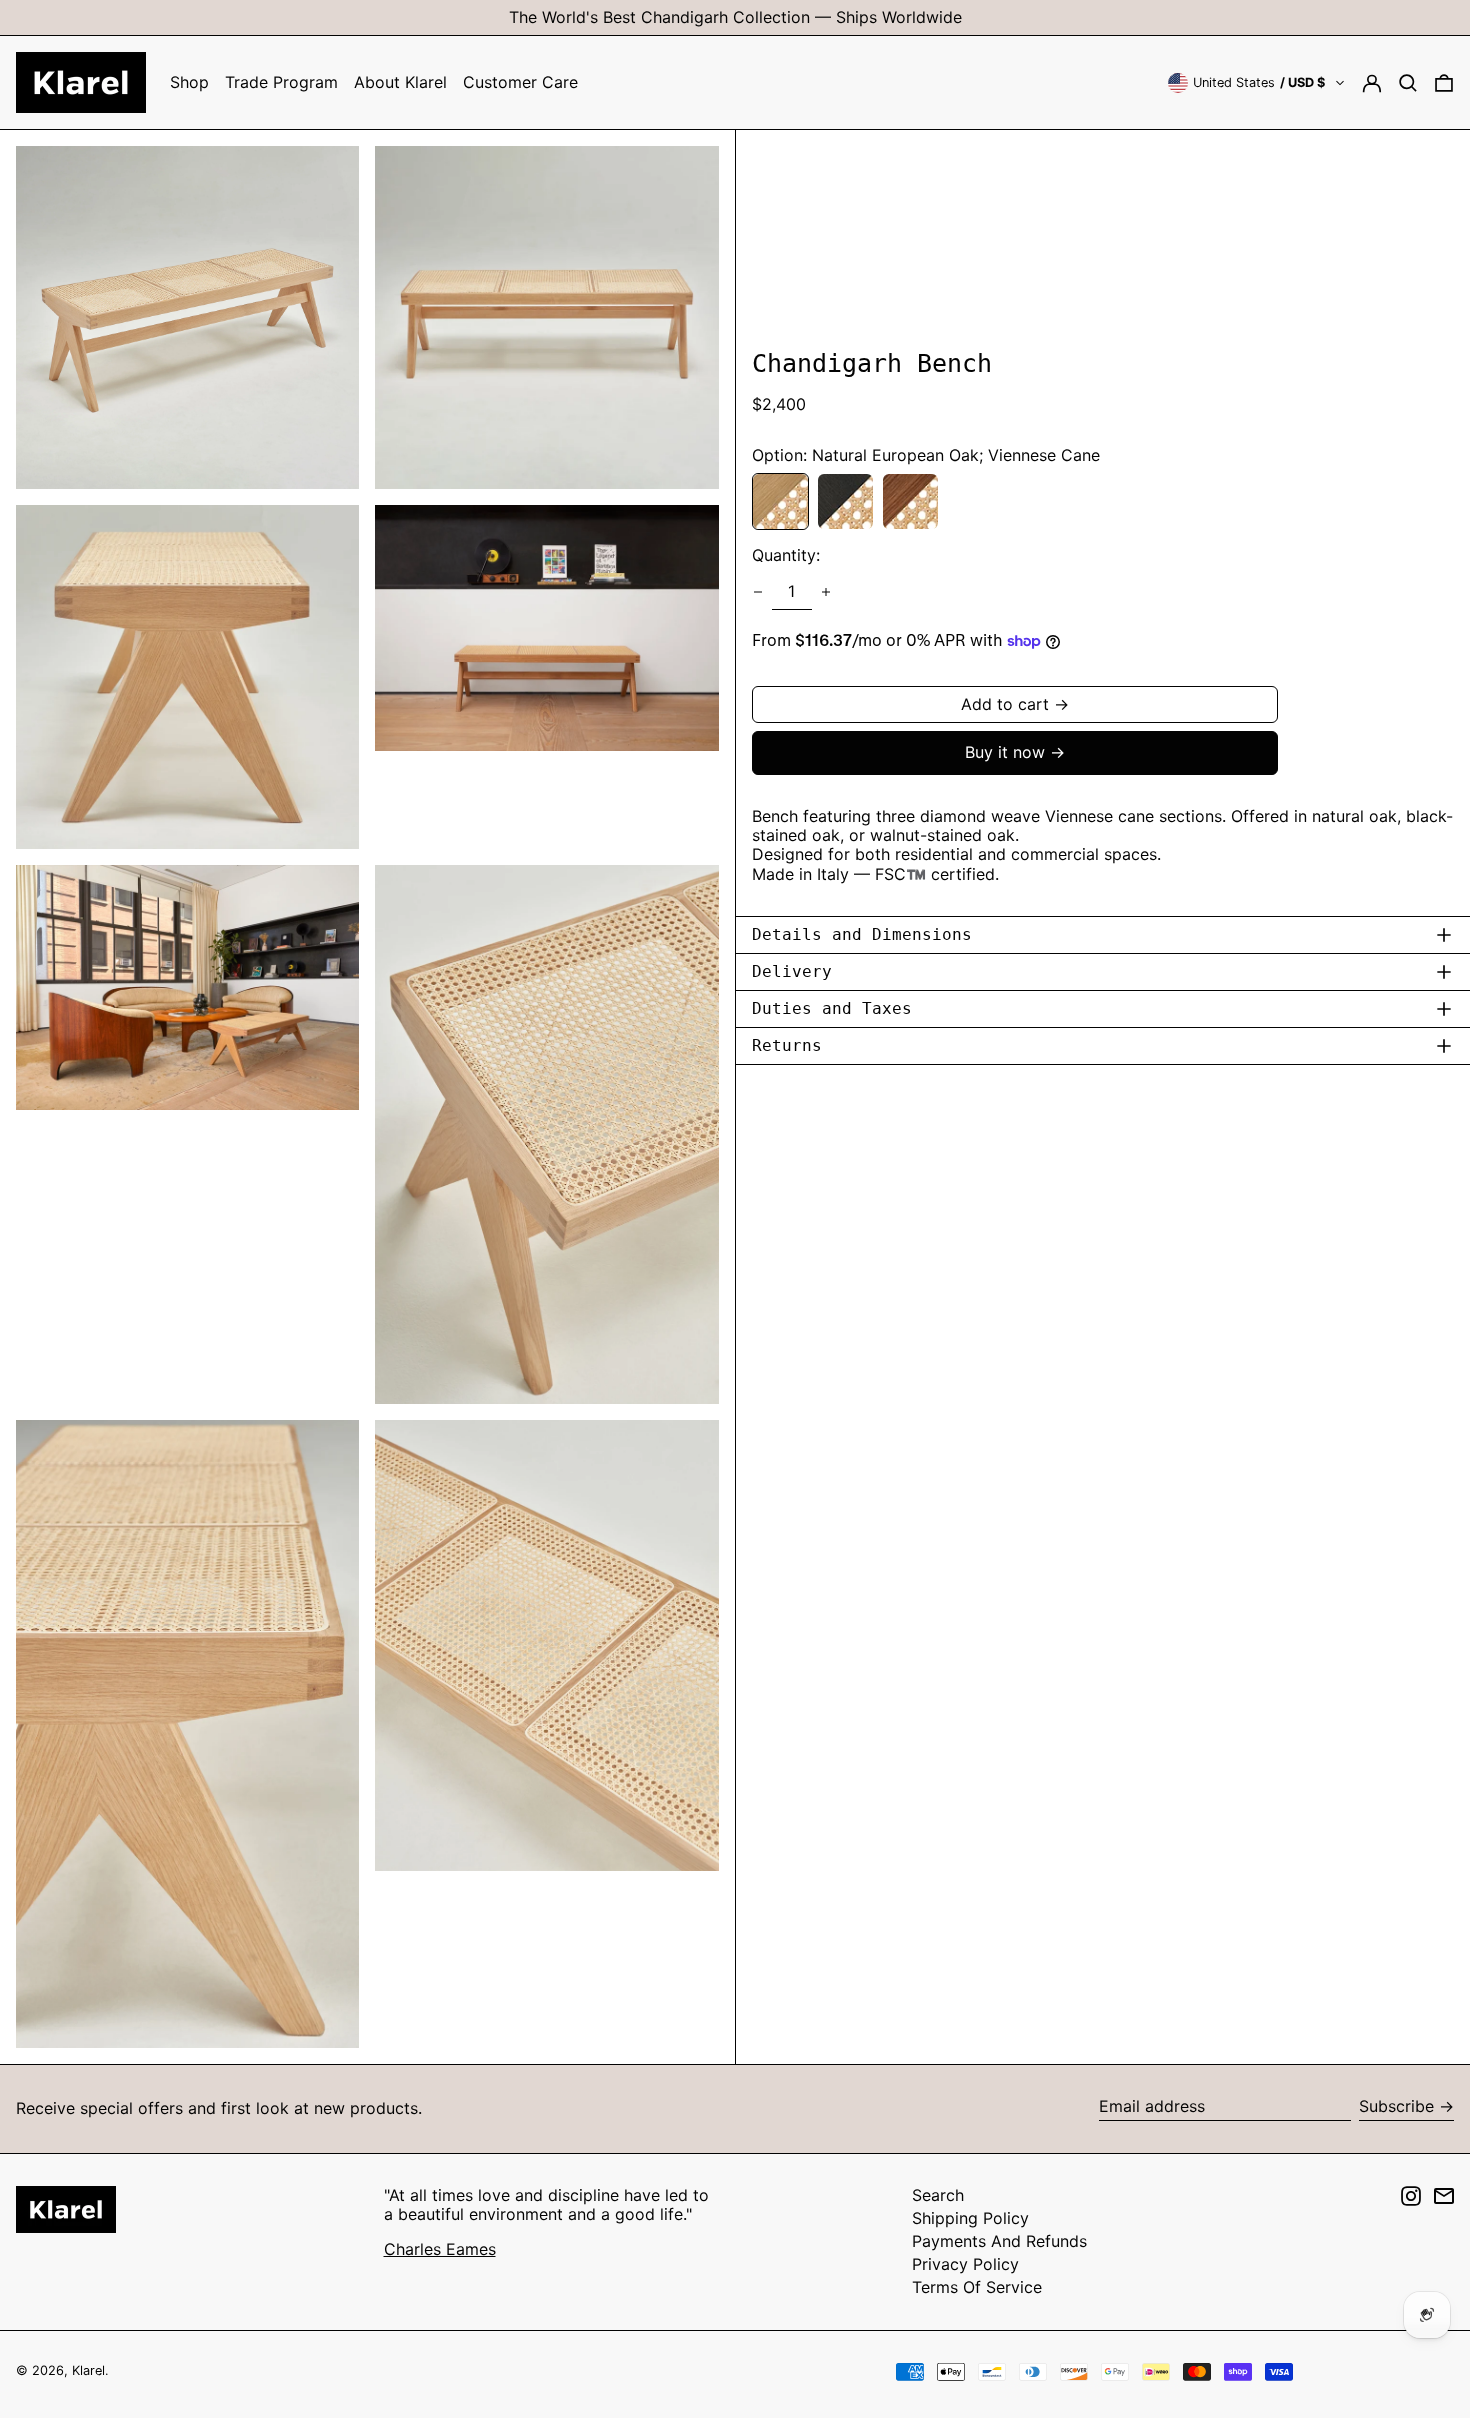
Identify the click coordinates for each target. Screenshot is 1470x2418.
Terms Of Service (977, 2287)
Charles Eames (440, 2249)
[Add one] (826, 592)
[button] (1408, 82)
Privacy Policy (965, 2264)
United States (1259, 82)
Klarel (88, 2370)
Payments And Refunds (999, 2241)
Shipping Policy (970, 2218)
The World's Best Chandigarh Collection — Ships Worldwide (735, 17)
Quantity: (786, 555)
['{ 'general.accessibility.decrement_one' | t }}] (758, 592)
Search (938, 2195)
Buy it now (1005, 752)
